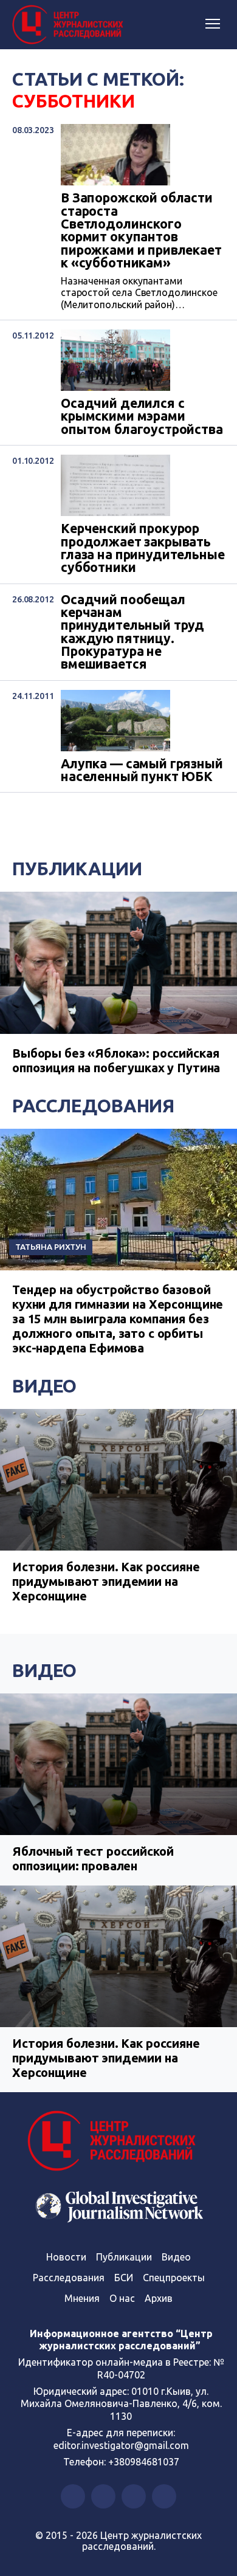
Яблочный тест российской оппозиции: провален (93, 1858)
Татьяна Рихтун (51, 1247)
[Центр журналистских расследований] (70, 25)
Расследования (93, 1106)
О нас (122, 2298)
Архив (159, 2298)
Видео (44, 1386)
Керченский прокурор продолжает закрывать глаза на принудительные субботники (143, 548)
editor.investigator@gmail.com (121, 2445)
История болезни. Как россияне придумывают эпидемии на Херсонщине (106, 1581)
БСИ (124, 2278)
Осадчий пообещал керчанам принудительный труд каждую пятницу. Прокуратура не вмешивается (132, 632)
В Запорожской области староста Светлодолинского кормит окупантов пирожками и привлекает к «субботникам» (141, 230)
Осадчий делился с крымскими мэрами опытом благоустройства (142, 416)
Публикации (77, 869)
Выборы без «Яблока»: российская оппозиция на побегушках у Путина (116, 1060)
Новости (66, 2257)
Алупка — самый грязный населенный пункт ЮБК (142, 770)
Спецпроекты (174, 2278)
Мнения (82, 2298)
